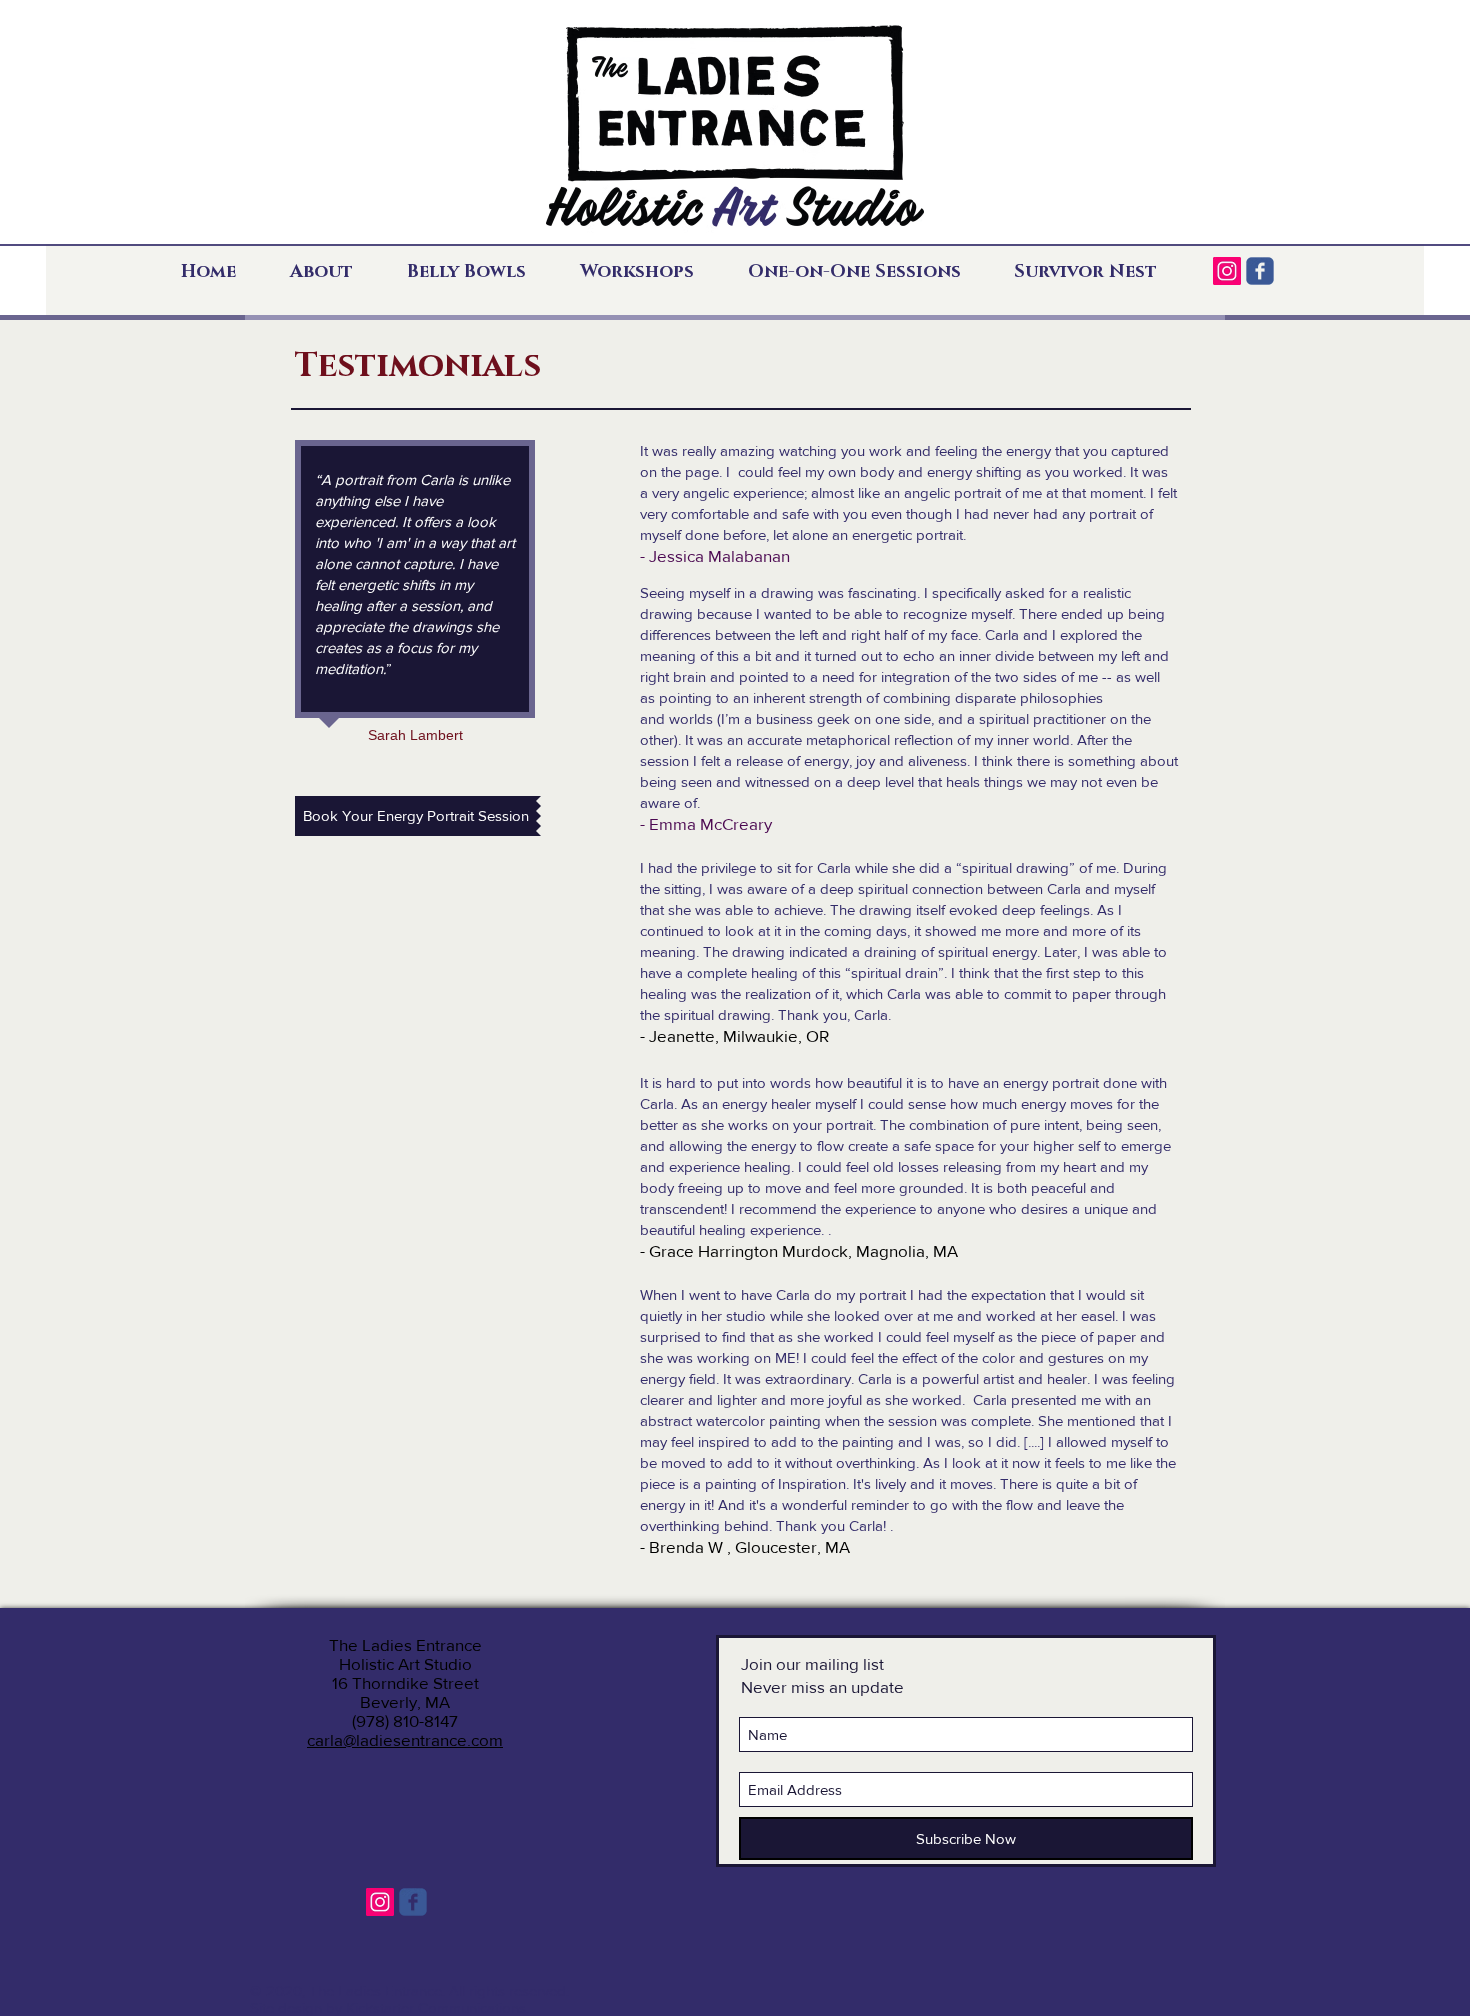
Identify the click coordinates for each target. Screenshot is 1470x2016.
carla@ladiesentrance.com (405, 1739)
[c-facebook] (1260, 271)
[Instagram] (1227, 271)
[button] (333, 272)
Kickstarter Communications (436, 2007)
